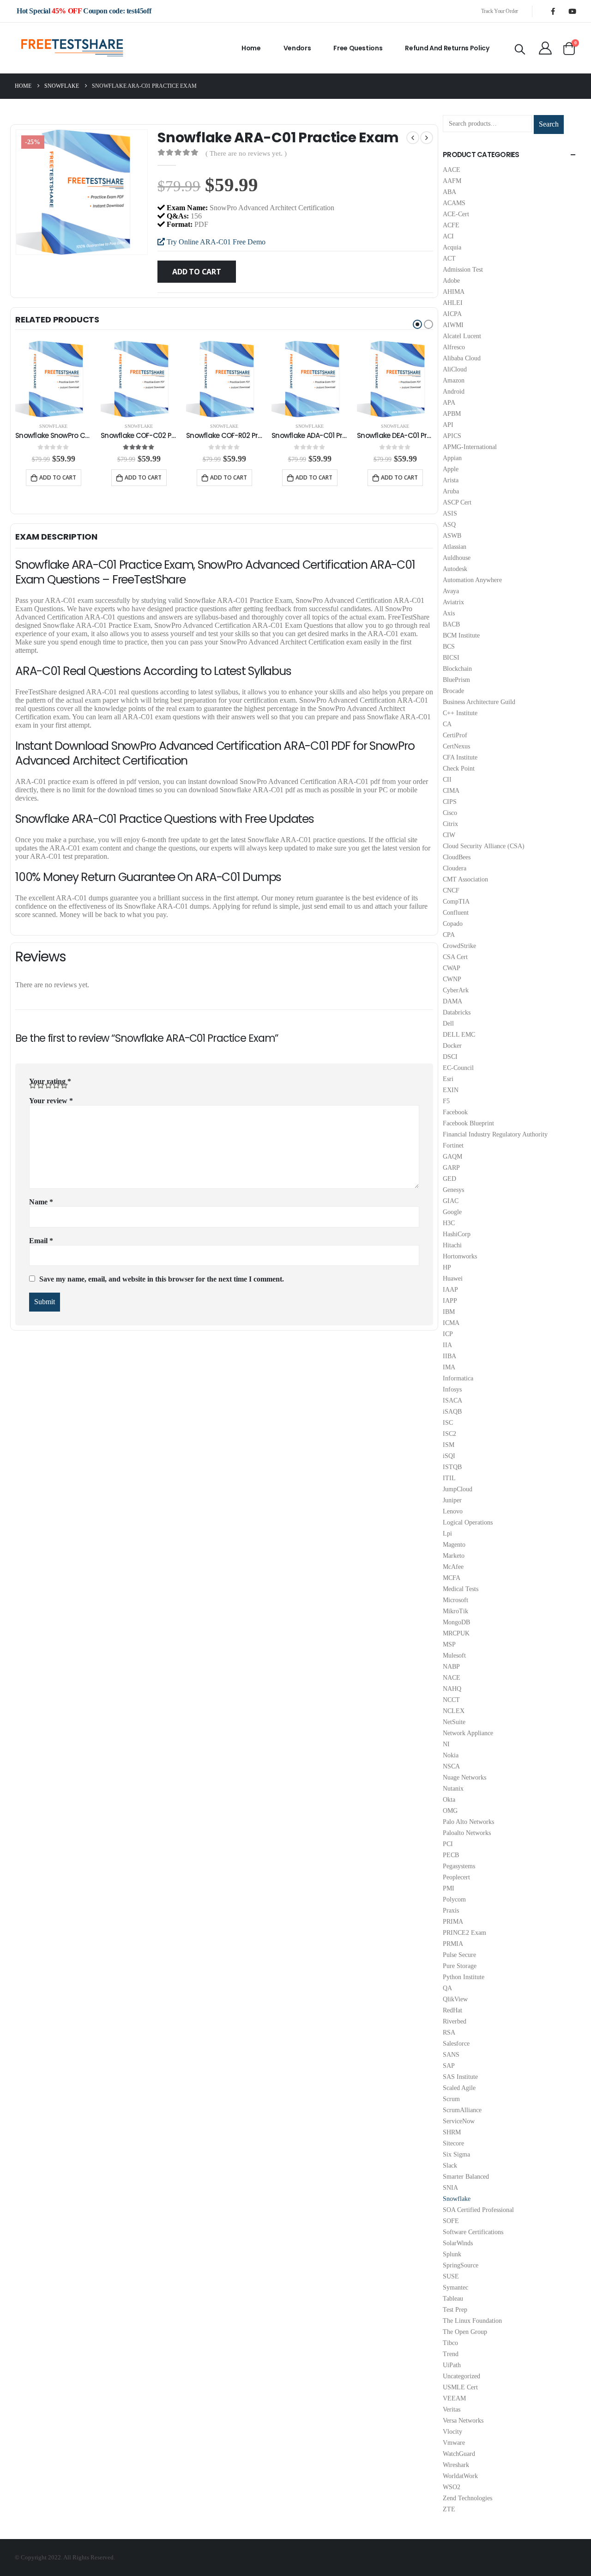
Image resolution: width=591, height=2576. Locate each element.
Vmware (454, 2443)
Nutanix (453, 1789)
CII (447, 780)
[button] (417, 324)
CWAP (452, 968)
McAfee (453, 1567)
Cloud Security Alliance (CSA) (484, 846)
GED (449, 1179)
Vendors (297, 48)
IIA (447, 1345)
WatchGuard (459, 2454)
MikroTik (455, 1611)
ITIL (449, 1478)
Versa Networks (463, 2421)
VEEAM (454, 2398)
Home (251, 48)
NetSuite (454, 1722)
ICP (448, 1334)
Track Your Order (500, 11)
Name (41, 1202)
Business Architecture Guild (479, 702)
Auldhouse (457, 558)
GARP (451, 1168)
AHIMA (454, 292)
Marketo (454, 1556)
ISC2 (449, 1434)
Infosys (452, 1389)
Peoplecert (456, 1877)
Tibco (450, 2343)
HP (447, 1267)
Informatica (458, 1378)
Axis (449, 613)
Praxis (451, 1911)
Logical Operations (468, 1522)
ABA (449, 192)
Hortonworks (460, 1256)
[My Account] (545, 48)
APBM (452, 414)
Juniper (452, 1500)
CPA (449, 935)
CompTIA (456, 902)
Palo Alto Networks (468, 1822)
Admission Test (463, 270)
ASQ (449, 525)
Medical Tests (461, 1589)
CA (447, 724)
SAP (449, 2066)
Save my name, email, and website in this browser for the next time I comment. (162, 1279)
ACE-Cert (456, 214)
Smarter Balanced (466, 2177)
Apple (451, 469)
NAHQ (452, 1689)
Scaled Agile (459, 2088)
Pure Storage (460, 1966)
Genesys (453, 1190)
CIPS (450, 802)
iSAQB (452, 1412)
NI (446, 1744)
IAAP (450, 1290)
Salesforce (456, 2044)
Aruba (451, 491)
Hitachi (452, 1245)
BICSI (451, 658)
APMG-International (470, 447)
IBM (449, 1312)
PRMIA (453, 1944)
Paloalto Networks (467, 1833)
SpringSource (461, 2265)
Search (549, 124)
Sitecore (453, 2143)
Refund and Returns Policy (447, 48)
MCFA (452, 1578)
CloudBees (457, 857)
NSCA (451, 1766)
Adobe (451, 281)
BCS (449, 647)
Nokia (451, 1755)
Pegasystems (459, 1866)
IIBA (449, 1356)
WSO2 (452, 2487)
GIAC (451, 1201)
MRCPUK (456, 1633)
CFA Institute (460, 757)
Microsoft (455, 1600)
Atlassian (455, 547)
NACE (452, 1678)
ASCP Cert (457, 502)
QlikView (455, 1999)
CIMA (451, 791)
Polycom (454, 1899)
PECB (451, 1855)
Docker (452, 1046)
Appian (452, 458)
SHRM (452, 2132)
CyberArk (456, 990)
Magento (454, 1545)
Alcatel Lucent (462, 336)
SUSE (451, 2276)
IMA (449, 1367)
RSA (449, 2032)
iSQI (449, 1456)
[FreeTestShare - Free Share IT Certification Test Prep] (72, 48)
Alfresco (454, 347)
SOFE (451, 2221)
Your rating (50, 1081)
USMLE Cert (460, 2387)
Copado (453, 924)
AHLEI (453, 303)
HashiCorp (457, 1234)
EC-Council (458, 1068)
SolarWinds (458, 2243)
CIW (449, 835)
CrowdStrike (459, 946)
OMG (450, 1811)
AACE (452, 170)
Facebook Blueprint (468, 1123)
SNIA (450, 2188)
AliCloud (455, 369)
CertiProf (455, 735)
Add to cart (196, 272)
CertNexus (456, 746)
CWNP (452, 979)
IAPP (450, 1301)
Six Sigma (456, 2154)
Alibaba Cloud (462, 358)
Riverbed (455, 2021)
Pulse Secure (459, 1955)
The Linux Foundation (472, 2321)
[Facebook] (553, 11)
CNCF (451, 890)
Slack (450, 2166)
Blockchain (457, 669)
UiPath (452, 2365)
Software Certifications (473, 2232)
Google (452, 1212)
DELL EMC (459, 1035)
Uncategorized (461, 2376)
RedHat (452, 2010)
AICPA (452, 314)
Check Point (459, 769)
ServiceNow (459, 2121)
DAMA (452, 1001)
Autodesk (455, 569)
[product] (53, 379)
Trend (451, 2354)
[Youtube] (572, 11)
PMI (449, 1888)
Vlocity (452, 2432)
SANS (451, 2055)
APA (449, 403)
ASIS (450, 513)
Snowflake (53, 426)
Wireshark (456, 2465)
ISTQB (452, 1467)
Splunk (452, 2254)
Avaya (451, 591)
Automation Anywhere (472, 580)
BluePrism (456, 680)
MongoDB (456, 1622)
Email (41, 1241)
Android (454, 392)
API (448, 425)
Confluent (456, 913)
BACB (451, 624)
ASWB (452, 536)
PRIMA (453, 1922)
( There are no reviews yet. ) (246, 153)
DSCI (450, 1057)
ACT (449, 258)
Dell (448, 1024)
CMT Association (465, 879)
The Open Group (465, 2332)
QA (447, 1988)
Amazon (454, 380)
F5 (446, 1101)
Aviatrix (453, 602)
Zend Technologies (467, 2498)
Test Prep (455, 2310)
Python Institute (464, 1977)
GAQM (452, 1157)
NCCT (451, 1700)
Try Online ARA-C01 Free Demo (215, 242)
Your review (51, 1101)
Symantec (455, 2287)
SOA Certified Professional (478, 2210)
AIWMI (453, 325)
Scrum (451, 2099)
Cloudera (455, 868)
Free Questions (358, 48)
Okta (449, 1800)
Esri (448, 1079)
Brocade (453, 691)
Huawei (453, 1279)
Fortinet (453, 1145)
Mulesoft (454, 1656)
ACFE (451, 225)
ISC (448, 1423)
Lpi (447, 1534)
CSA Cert (455, 957)
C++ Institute (460, 713)
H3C (449, 1223)
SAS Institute (460, 2077)
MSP (449, 1644)
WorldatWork (460, 2476)
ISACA (452, 1400)
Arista (451, 480)
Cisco (450, 813)
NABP (451, 1667)
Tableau (453, 2299)
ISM (449, 1445)
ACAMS (454, 203)
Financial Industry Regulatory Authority (495, 1134)
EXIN (451, 1090)
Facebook (455, 1112)
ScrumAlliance (462, 2110)
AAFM (452, 181)
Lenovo (453, 1511)
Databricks (457, 1012)
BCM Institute (461, 635)
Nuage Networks (464, 1777)
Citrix (450, 824)
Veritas (452, 2409)
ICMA (451, 1323)
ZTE (449, 2509)
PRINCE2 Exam (464, 1933)
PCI (448, 1844)
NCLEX (454, 1711)
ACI (448, 236)
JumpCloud (458, 1489)
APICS (452, 436)
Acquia (452, 247)
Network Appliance (468, 1733)
